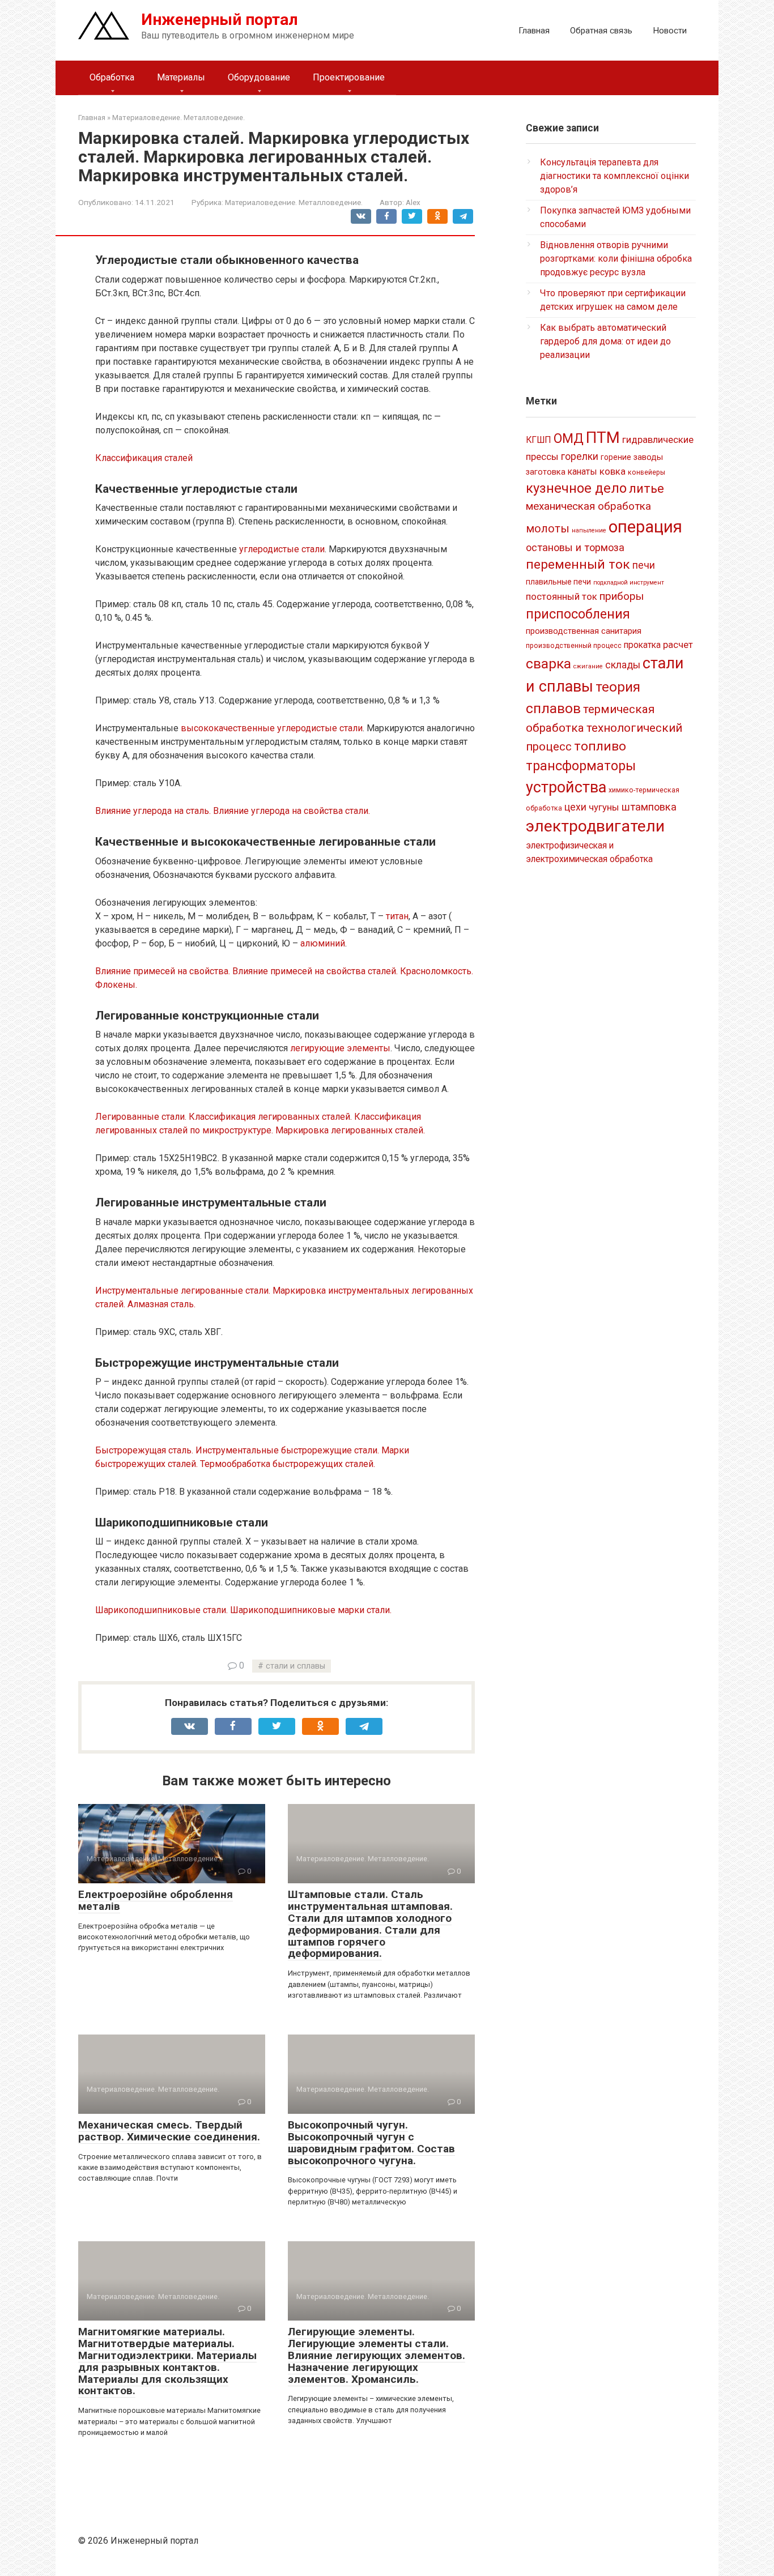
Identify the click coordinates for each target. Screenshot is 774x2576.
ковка (613, 471)
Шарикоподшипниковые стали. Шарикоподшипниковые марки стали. (243, 1610)
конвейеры (647, 472)
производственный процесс (574, 646)
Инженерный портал (220, 20)
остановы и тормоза (575, 547)
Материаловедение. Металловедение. (294, 202)
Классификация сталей (144, 458)
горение (616, 457)
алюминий (323, 943)
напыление (589, 530)
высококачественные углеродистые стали (272, 728)
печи (644, 565)
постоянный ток (562, 596)
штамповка (649, 807)
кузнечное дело (576, 488)
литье (647, 489)
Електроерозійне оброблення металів (156, 1900)
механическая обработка (588, 506)
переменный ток (578, 564)
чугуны (604, 807)
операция (645, 527)
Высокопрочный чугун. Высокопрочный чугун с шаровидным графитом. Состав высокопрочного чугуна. (371, 2143)
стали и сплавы (295, 1666)
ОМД (569, 438)
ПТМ (603, 438)
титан (397, 916)
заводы (648, 457)
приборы (622, 596)
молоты (548, 529)
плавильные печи (558, 582)
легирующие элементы (340, 1048)
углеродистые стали (282, 549)
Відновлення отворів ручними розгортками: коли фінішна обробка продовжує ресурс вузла (616, 259)
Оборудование (259, 77)
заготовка (546, 472)
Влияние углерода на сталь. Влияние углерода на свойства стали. (233, 811)
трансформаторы (581, 766)
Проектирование (349, 77)
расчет (678, 645)
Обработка (112, 77)
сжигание (588, 666)
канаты (582, 472)
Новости (670, 31)
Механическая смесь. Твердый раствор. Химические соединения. (169, 2131)
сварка (548, 664)
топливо (600, 746)
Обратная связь (601, 31)
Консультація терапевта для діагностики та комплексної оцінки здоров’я (614, 176)
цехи (575, 807)
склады (623, 665)
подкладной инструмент (629, 583)
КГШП (539, 440)
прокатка (642, 645)
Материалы (181, 77)
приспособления (578, 614)
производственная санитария (584, 631)
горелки (580, 457)
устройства (566, 787)
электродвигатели (595, 826)
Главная (534, 31)
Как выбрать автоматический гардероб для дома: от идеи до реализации (605, 341)
